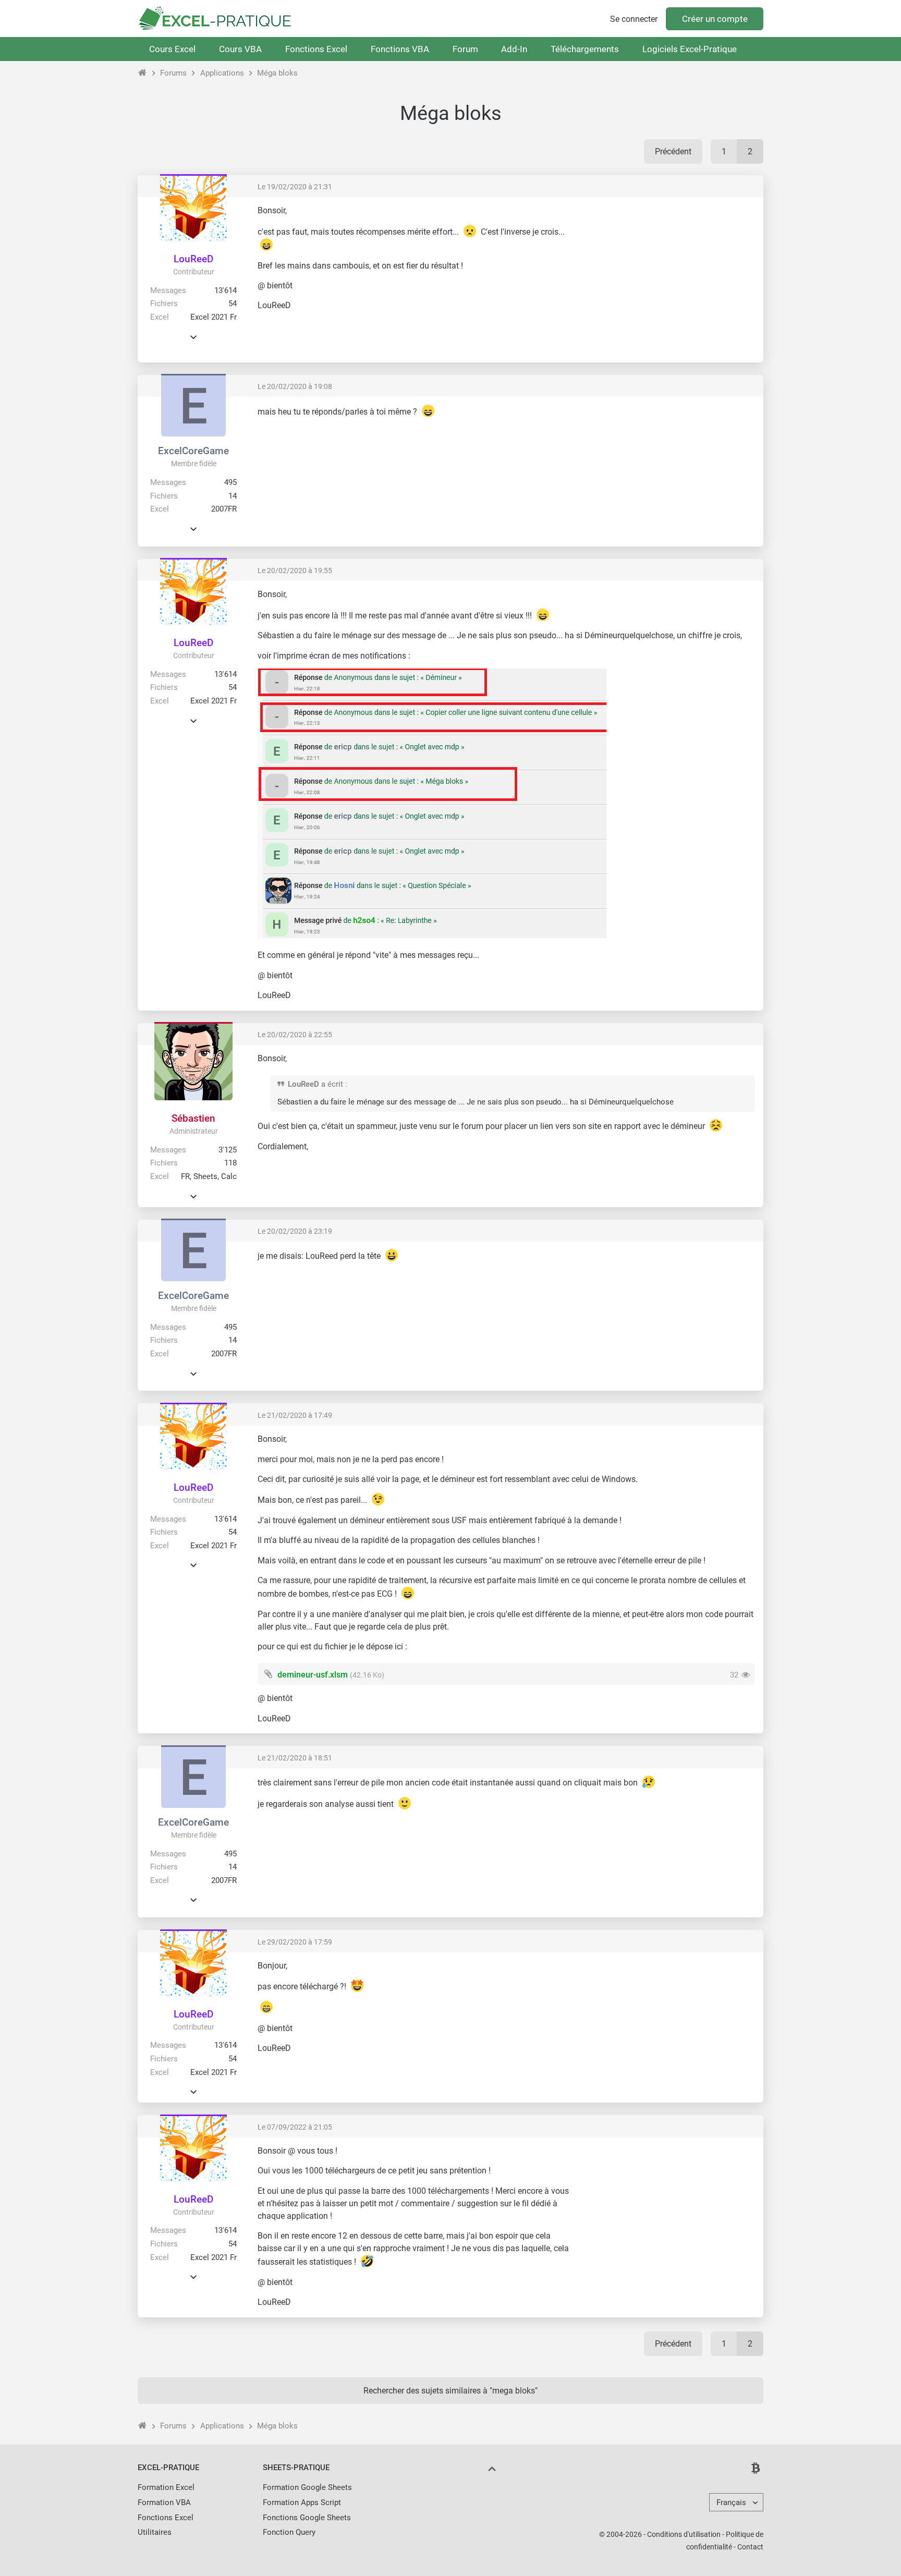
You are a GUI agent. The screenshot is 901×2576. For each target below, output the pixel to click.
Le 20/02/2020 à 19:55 (295, 570)
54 (233, 303)
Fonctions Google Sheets (307, 2518)
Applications (222, 73)
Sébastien (193, 1118)
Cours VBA (240, 49)
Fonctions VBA (400, 49)
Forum (465, 49)
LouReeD (193, 259)
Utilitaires (155, 2532)
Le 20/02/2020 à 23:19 (295, 1231)
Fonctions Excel (316, 49)
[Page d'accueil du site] (143, 73)
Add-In (514, 49)
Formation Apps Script (302, 2502)
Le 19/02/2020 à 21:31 (295, 187)
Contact (750, 2547)
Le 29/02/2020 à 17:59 (295, 1942)
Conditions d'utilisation (684, 2534)
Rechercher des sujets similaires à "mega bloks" (451, 2391)
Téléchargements (585, 49)
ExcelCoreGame (193, 451)
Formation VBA (164, 2502)
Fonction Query (289, 2532)
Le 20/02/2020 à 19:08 (295, 386)
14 (233, 496)
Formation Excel (166, 2487)
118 (230, 1163)
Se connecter (634, 19)
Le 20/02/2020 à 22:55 (295, 1035)
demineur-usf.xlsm (313, 1675)
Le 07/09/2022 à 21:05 (295, 2127)
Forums (173, 73)
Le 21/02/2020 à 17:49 (295, 1415)
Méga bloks (277, 73)
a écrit (332, 1084)
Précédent (673, 151)
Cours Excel (172, 49)
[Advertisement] (667, 278)
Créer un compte (715, 19)
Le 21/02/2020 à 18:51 (295, 1758)
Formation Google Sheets (307, 2487)
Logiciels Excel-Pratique (690, 49)
